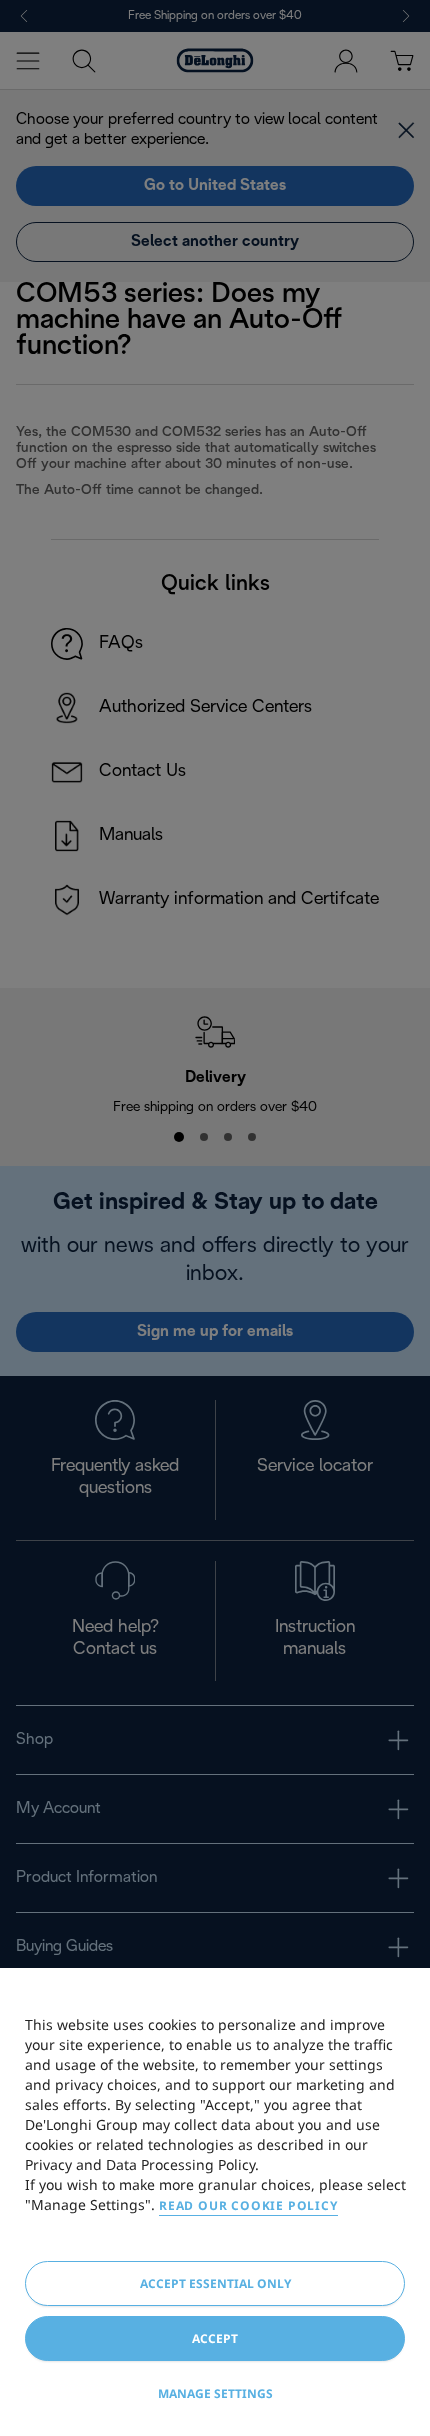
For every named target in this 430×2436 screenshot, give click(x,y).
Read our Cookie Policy (248, 2205)
